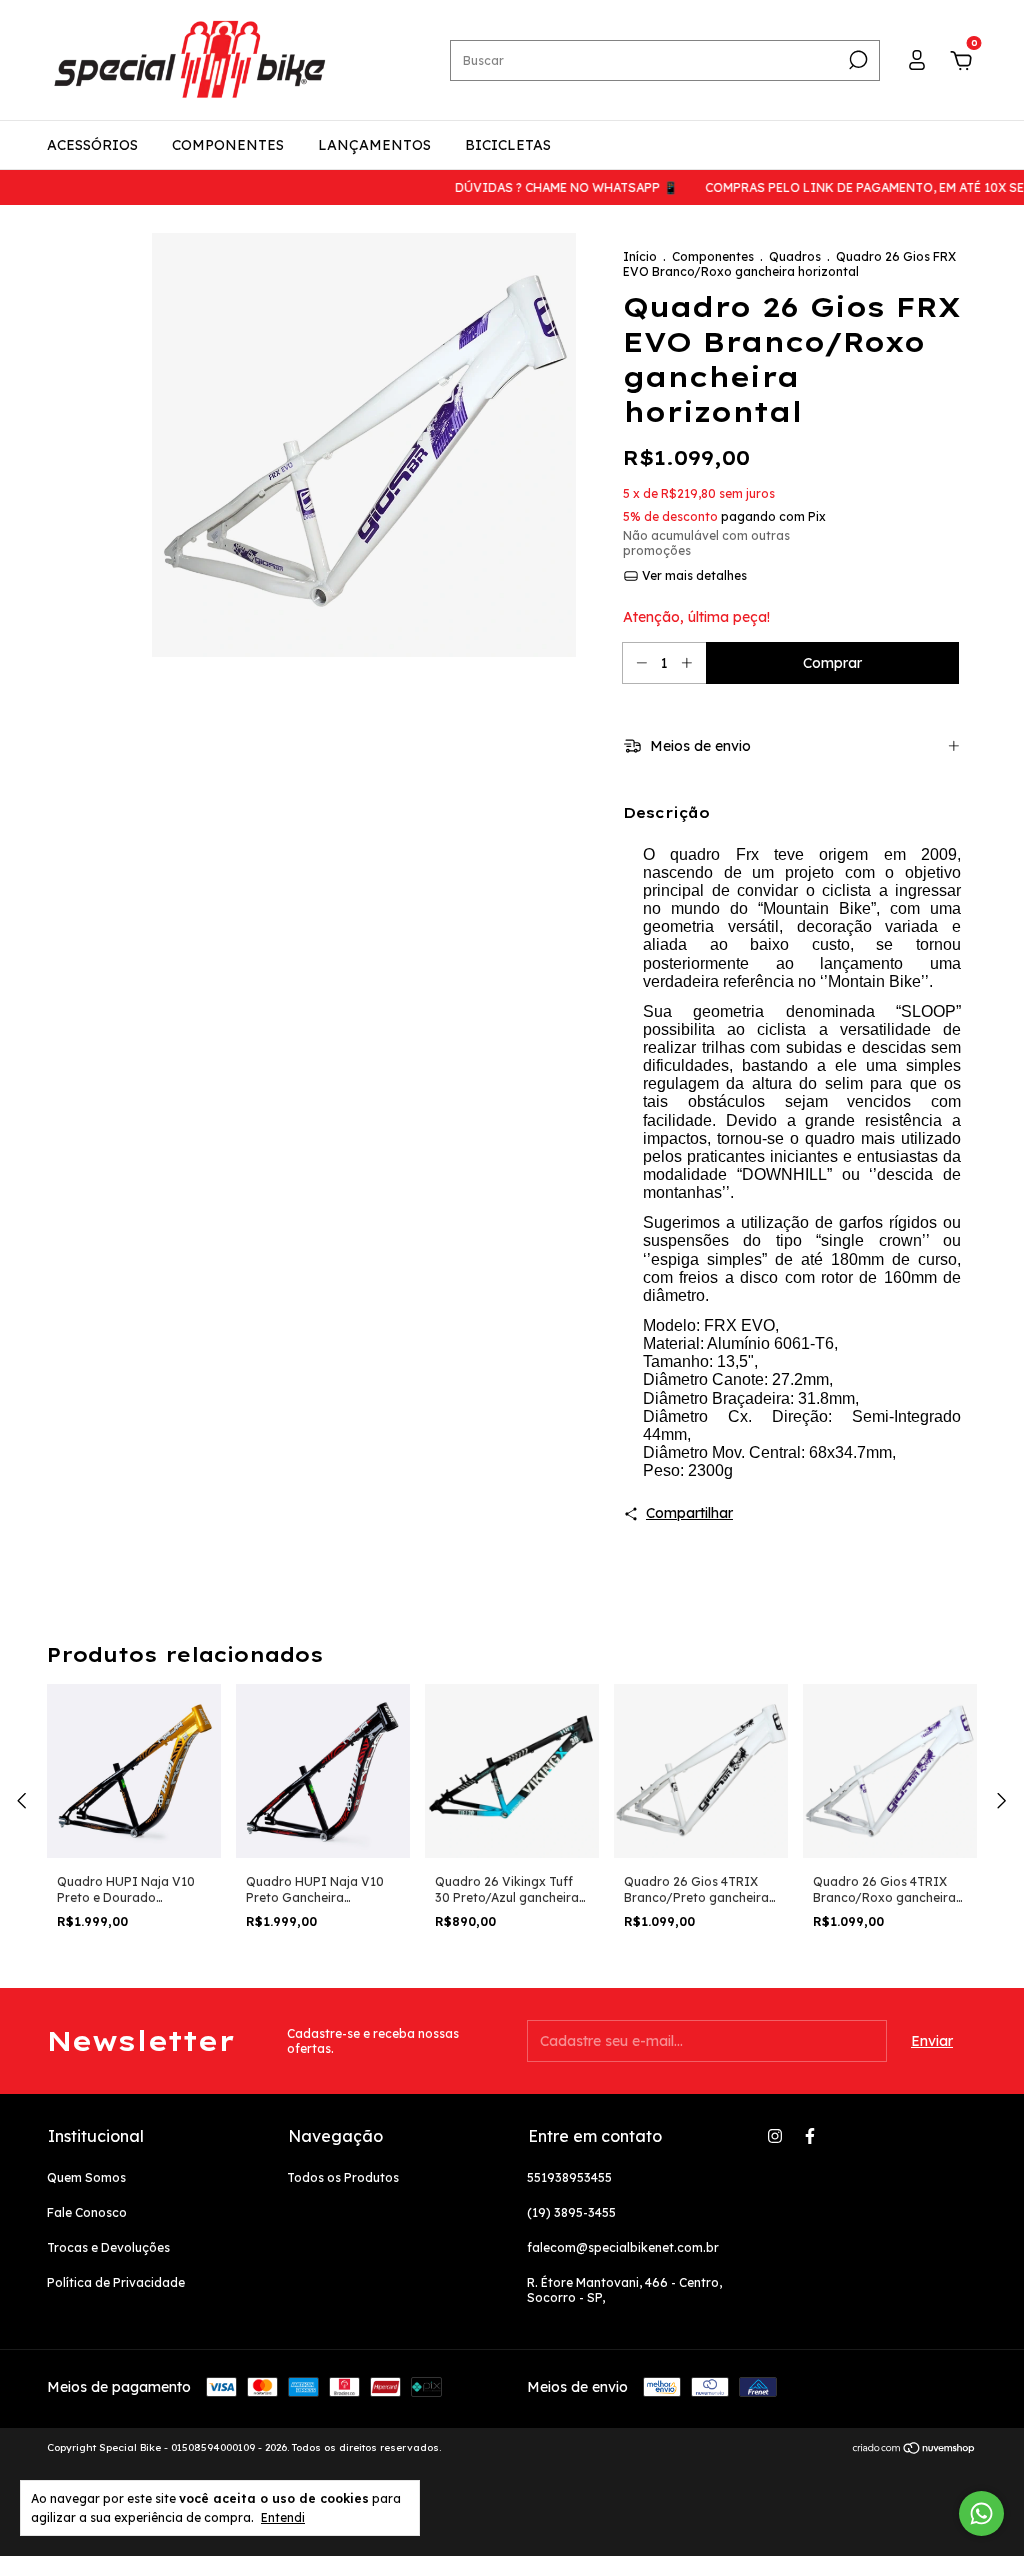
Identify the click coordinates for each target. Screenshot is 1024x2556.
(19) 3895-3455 (571, 2212)
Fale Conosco (87, 2212)
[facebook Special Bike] (810, 2136)
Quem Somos (86, 2177)
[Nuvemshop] (914, 2450)
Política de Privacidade (116, 2282)
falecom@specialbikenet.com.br (623, 2247)
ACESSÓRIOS (92, 145)
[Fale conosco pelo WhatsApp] (981, 2513)
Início (640, 256)
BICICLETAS (508, 145)
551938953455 (569, 2177)
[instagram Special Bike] (775, 2136)
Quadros (795, 256)
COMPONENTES (228, 145)
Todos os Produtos (343, 2177)
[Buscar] (856, 60)
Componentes (713, 256)
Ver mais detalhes (693, 575)
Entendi (283, 2517)
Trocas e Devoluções (108, 2247)
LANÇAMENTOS (374, 145)
